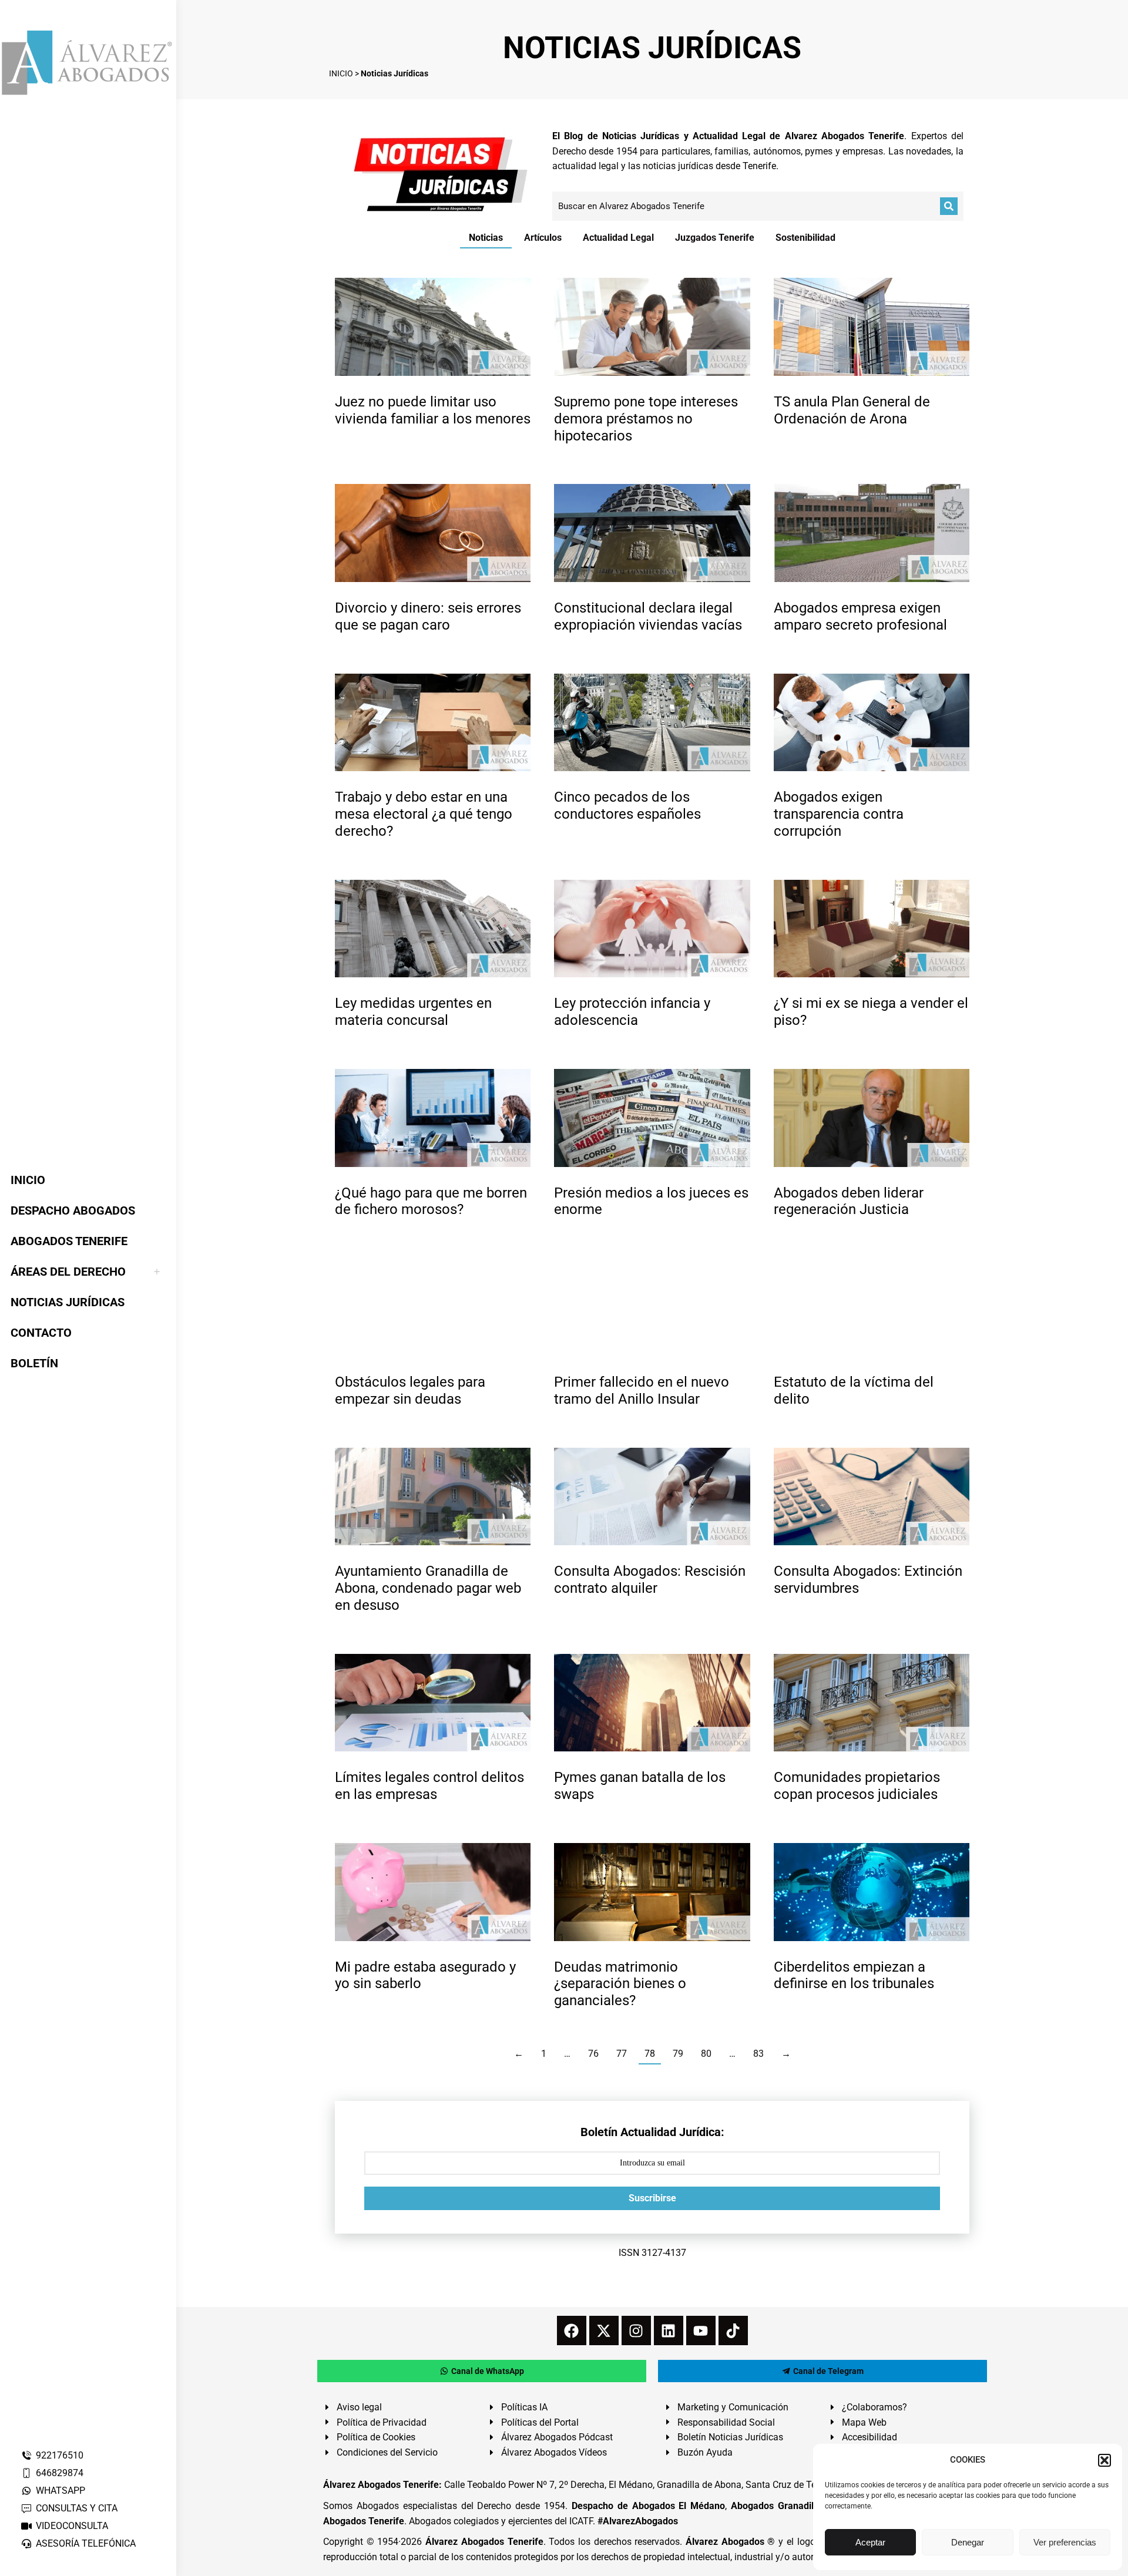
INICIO (341, 73)
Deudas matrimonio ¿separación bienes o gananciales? (620, 1984)
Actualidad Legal (618, 238)
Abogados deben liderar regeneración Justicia (849, 1201)
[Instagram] (636, 2330)
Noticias (486, 238)
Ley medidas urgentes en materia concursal (413, 1012)
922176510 (60, 2455)
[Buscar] (949, 206)
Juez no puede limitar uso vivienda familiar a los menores (433, 410)
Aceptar (870, 2542)
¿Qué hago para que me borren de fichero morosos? (431, 1201)
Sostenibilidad (805, 238)
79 (678, 2054)
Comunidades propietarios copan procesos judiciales (857, 1786)
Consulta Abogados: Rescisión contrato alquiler (650, 1580)
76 (593, 2054)
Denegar (968, 2542)
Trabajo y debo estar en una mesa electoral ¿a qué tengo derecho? (424, 814)
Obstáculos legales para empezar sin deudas (410, 1390)
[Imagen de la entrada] (433, 327)
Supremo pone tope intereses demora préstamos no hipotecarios (646, 419)
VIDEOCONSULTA (72, 2526)
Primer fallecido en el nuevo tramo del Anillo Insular (642, 1390)
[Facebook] (572, 2330)
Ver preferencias (1065, 2542)
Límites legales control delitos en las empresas (429, 1786)
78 (650, 2054)
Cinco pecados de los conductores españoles (627, 806)
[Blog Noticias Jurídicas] (441, 173)
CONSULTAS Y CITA (77, 2508)
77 (622, 2054)
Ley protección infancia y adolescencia (632, 1012)
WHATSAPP (61, 2491)
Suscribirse (652, 2198)
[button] (1104, 2460)
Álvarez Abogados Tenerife (484, 2542)
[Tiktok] (733, 2330)
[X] (604, 2330)
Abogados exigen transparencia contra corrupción (839, 814)
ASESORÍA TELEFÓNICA (86, 2543)
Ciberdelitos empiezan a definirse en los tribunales (854, 1975)
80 (706, 2054)
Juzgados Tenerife (715, 238)
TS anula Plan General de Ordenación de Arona (852, 410)
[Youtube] (701, 2330)
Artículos (543, 238)
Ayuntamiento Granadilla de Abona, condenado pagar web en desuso (428, 1588)
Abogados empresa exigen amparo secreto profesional (860, 616)
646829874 (60, 2473)
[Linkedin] (669, 2330)
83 (758, 2054)
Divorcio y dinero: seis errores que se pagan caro (428, 616)
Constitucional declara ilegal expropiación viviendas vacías (648, 616)
